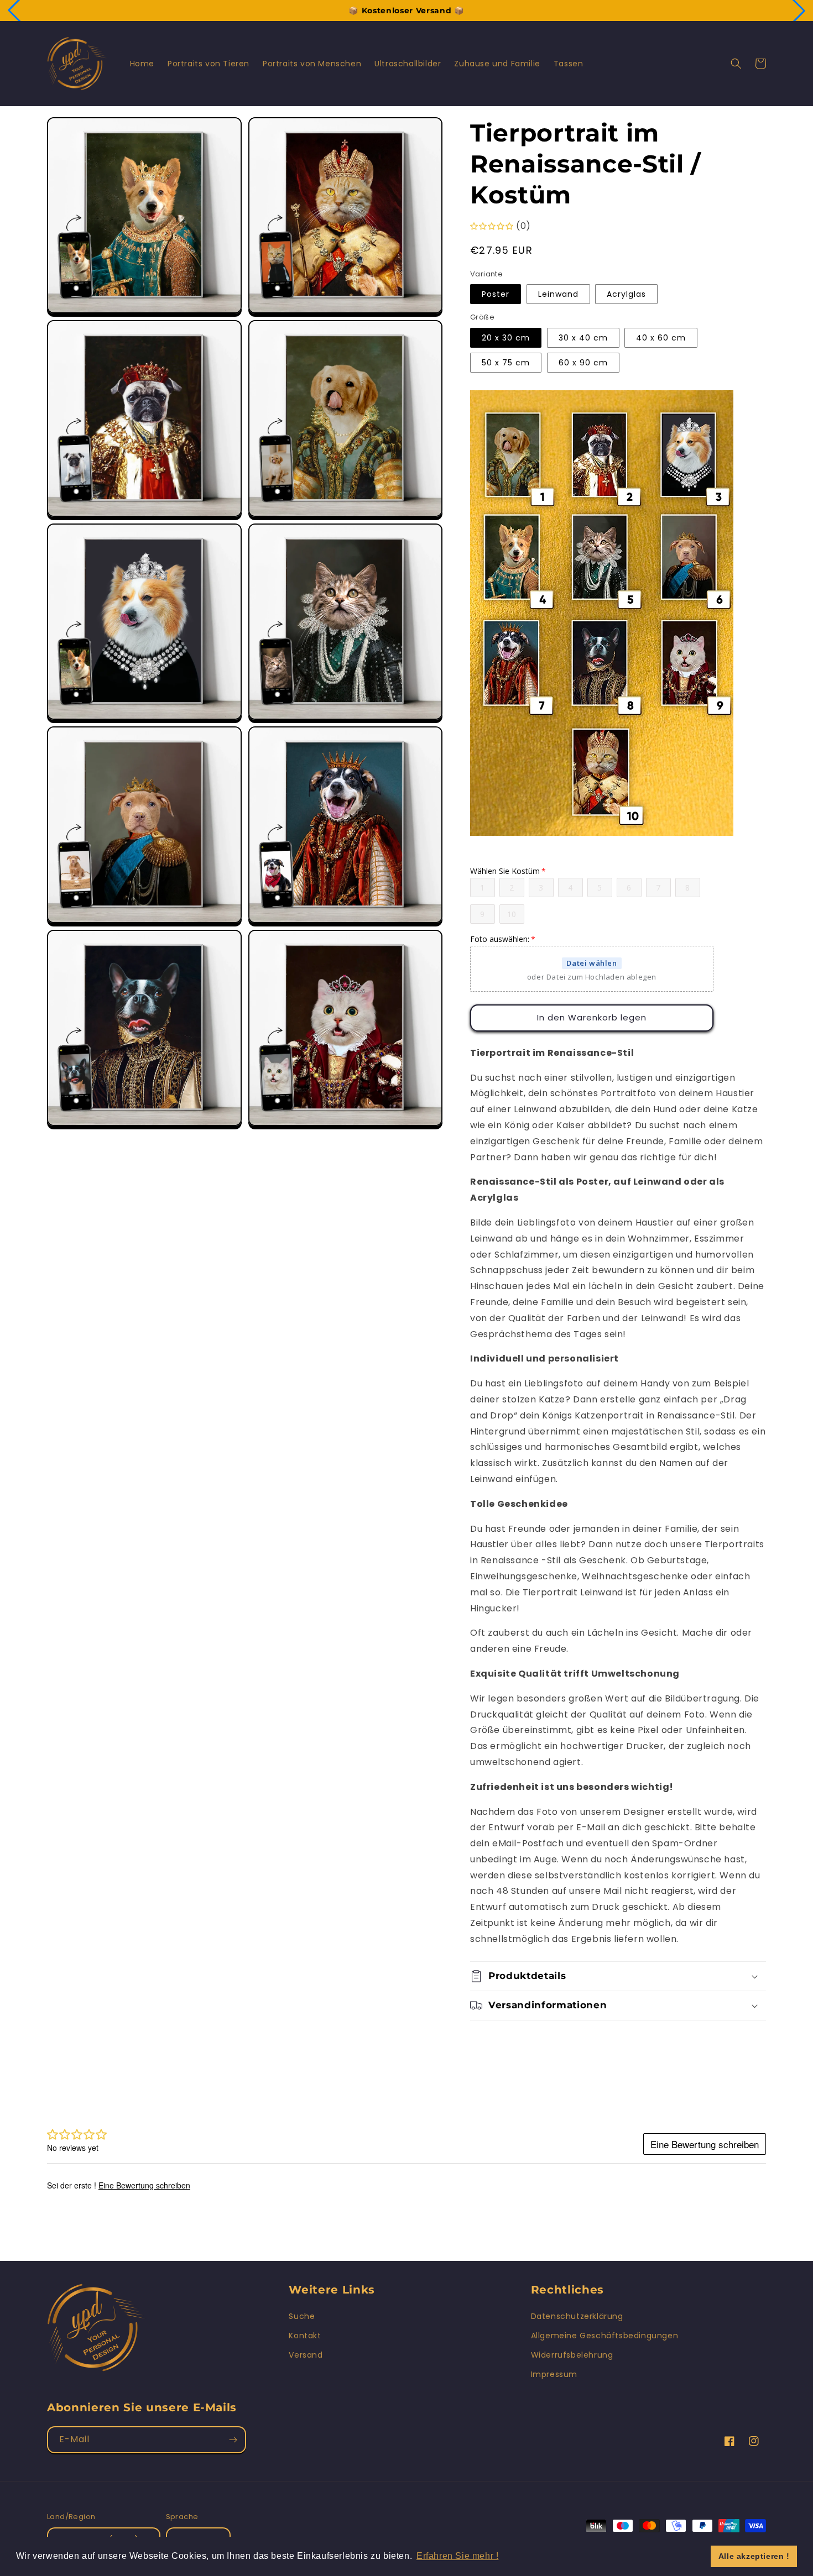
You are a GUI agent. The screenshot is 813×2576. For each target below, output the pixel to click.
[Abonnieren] (233, 2440)
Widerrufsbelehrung (572, 2355)
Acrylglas (626, 294)
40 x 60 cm (661, 338)
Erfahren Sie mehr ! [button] (457, 2556)
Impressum (554, 2374)
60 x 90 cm (583, 363)
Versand (306, 2355)
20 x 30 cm (506, 338)
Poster (496, 294)
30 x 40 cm (583, 338)
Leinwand (558, 294)
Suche (302, 2316)
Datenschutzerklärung (577, 2316)
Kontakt (305, 2336)
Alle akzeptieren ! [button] (754, 2556)
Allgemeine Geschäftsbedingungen (605, 2336)
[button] (736, 64)
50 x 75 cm (506, 363)
